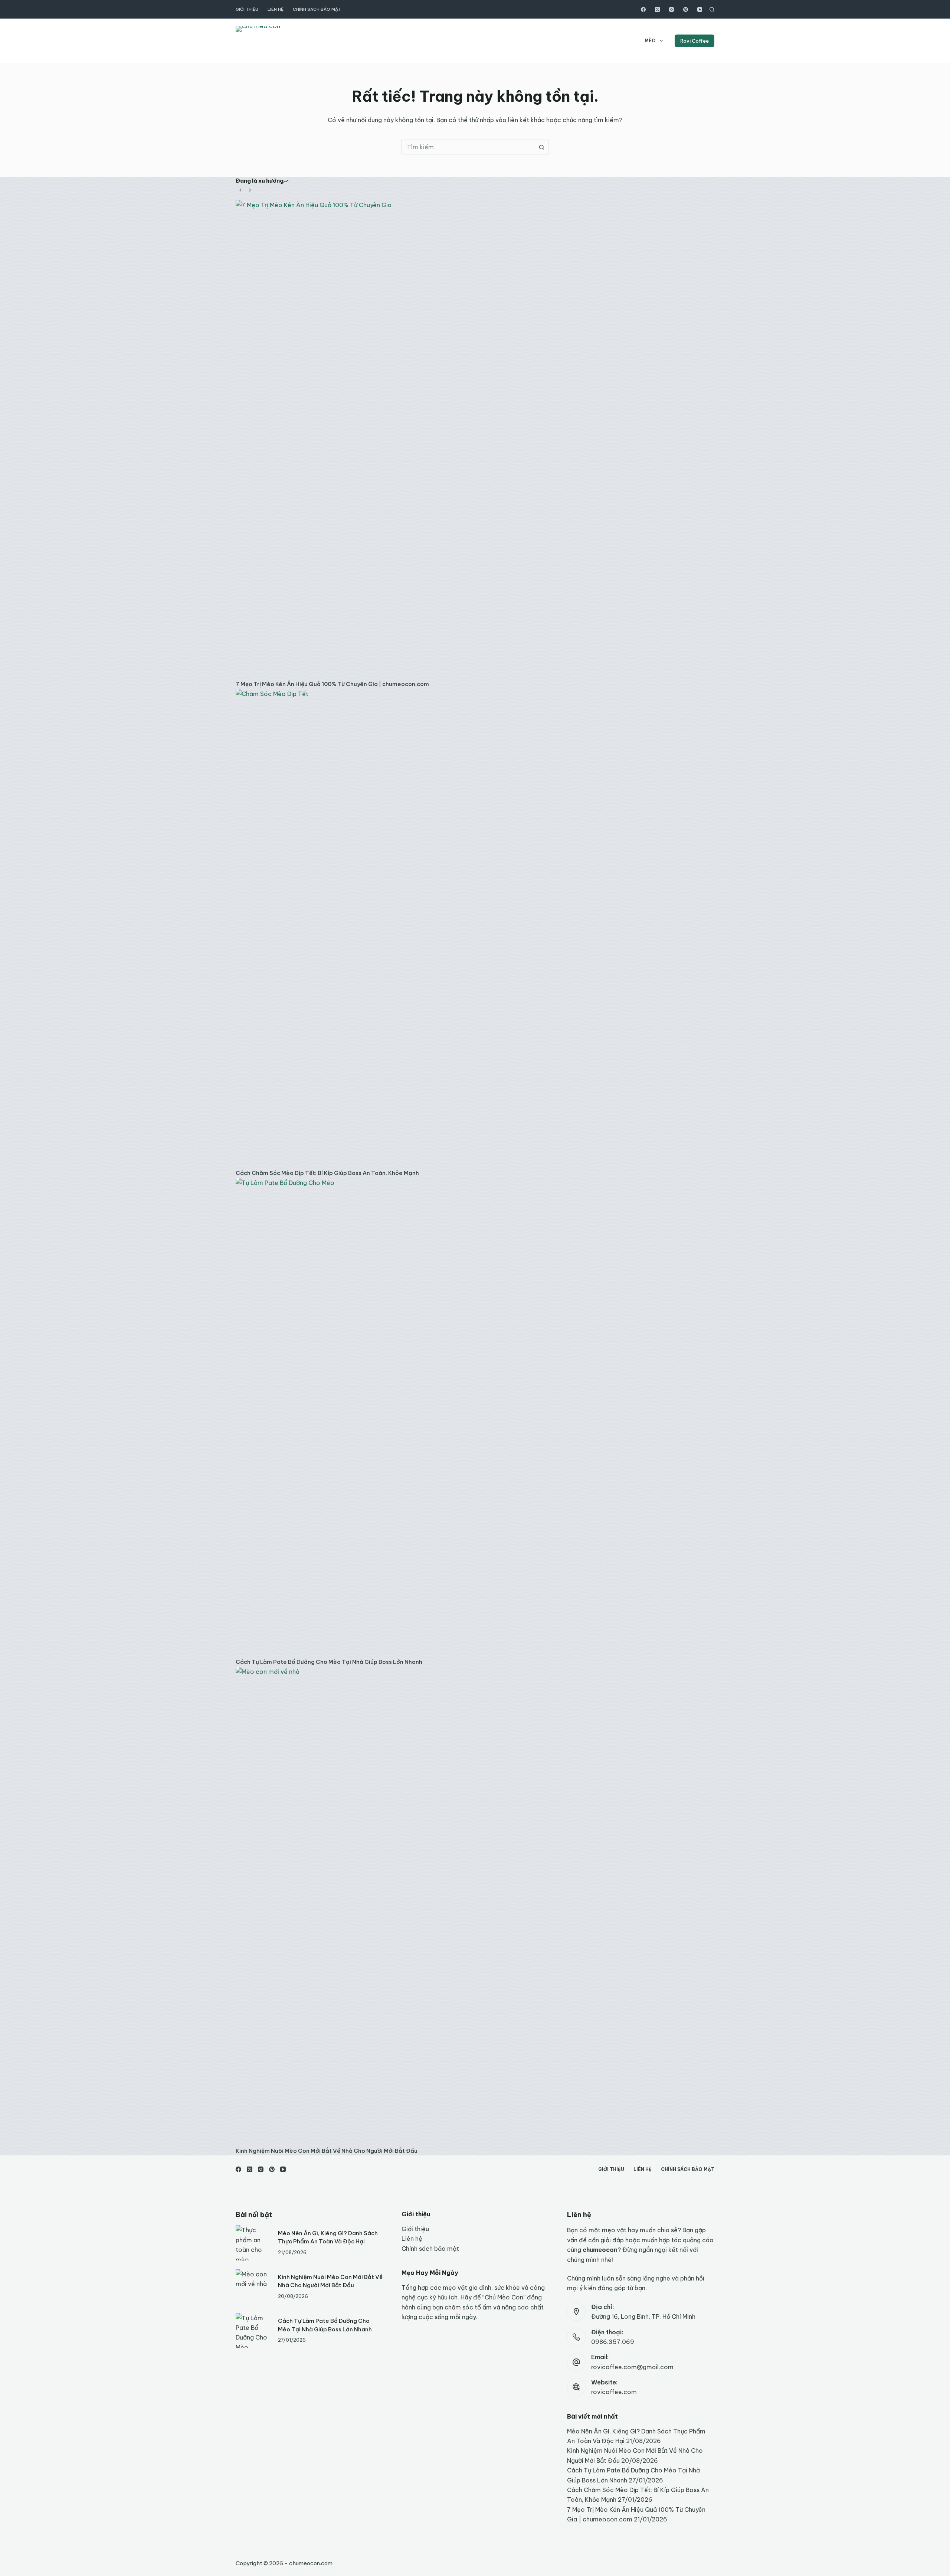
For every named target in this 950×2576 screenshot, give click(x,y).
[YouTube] (700, 9)
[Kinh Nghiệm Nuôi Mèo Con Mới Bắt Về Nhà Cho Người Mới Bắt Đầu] (475, 1906)
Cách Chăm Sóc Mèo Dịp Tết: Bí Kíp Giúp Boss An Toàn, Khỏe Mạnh (327, 1173)
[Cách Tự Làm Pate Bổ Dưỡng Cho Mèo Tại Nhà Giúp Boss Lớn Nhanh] (475, 1417)
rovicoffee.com (614, 2392)
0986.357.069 (613, 2342)
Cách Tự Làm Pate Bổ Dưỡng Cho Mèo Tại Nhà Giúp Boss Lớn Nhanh (329, 1662)
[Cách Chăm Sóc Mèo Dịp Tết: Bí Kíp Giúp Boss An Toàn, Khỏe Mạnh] (475, 928)
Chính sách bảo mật (317, 9)
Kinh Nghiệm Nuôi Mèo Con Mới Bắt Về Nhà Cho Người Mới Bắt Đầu (327, 2151)
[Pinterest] (686, 9)
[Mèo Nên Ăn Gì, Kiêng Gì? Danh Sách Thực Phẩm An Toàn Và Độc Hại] (253, 2243)
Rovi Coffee (695, 41)
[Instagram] (671, 9)
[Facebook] (643, 9)
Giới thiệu (247, 9)
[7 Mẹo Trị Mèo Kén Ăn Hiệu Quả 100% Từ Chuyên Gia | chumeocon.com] (475, 440)
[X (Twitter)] (657, 9)
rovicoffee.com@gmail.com (632, 2367)
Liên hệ (276, 9)
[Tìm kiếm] (712, 9)
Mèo (650, 41)
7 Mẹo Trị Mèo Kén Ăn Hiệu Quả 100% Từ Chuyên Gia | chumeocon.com (332, 684)
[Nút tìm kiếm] (542, 147)
